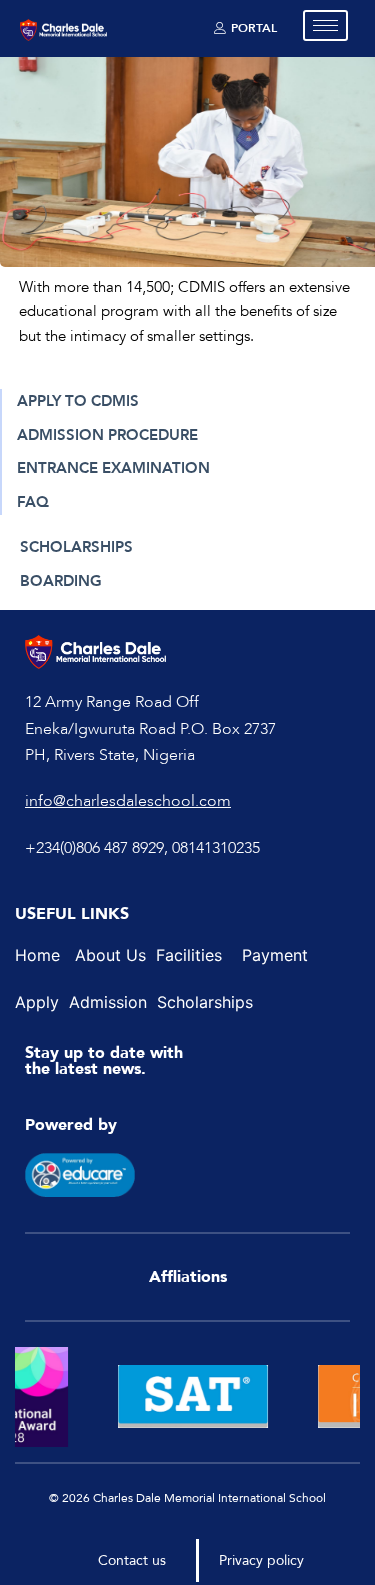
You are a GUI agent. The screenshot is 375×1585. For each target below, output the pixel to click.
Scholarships (205, 1002)
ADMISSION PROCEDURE (107, 435)
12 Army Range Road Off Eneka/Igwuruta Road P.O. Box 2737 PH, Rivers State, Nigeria (150, 728)
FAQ (33, 502)
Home (37, 955)
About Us (113, 955)
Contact (123, 1560)
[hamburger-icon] (325, 25)
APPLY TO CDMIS (78, 401)
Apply (39, 1002)
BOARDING (61, 581)
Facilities (189, 955)
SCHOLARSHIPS (76, 547)
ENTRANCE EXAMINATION (113, 468)
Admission (108, 1002)
